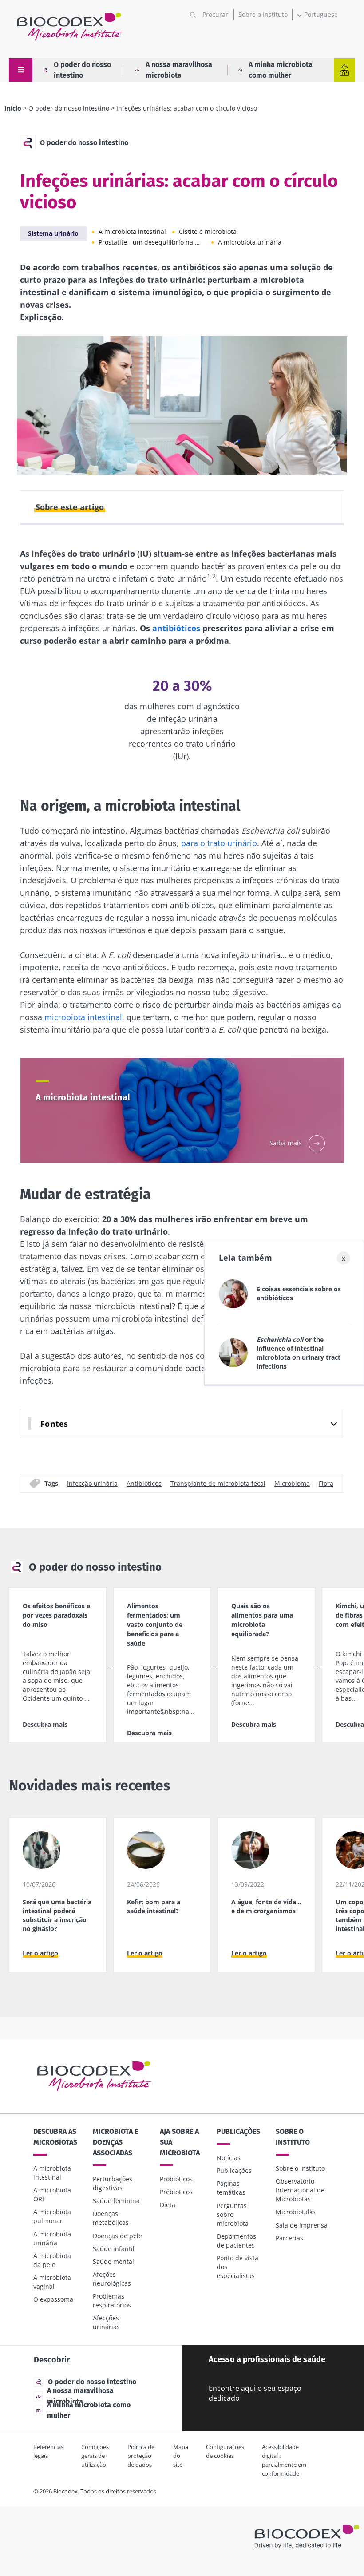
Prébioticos (176, 2192)
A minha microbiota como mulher (281, 70)
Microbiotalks (296, 2212)
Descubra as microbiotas (55, 2137)
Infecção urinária (92, 1483)
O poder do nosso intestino (82, 70)
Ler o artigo (40, 1953)
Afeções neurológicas (112, 2279)
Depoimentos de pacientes (236, 2241)
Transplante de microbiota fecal (218, 1483)
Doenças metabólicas (111, 2218)
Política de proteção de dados (141, 2456)
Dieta (168, 2205)
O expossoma (53, 2299)
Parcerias (289, 2238)
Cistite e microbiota (208, 231)
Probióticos (176, 2179)
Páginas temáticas (231, 2188)
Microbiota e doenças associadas (115, 2142)
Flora (326, 1483)
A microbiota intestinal (132, 231)
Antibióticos (144, 1483)
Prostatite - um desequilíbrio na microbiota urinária (152, 242)
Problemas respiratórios (112, 2301)
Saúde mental (113, 2261)
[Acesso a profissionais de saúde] (344, 70)
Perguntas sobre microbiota (233, 2214)
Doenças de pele (117, 2236)
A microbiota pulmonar (52, 2216)
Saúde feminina (116, 2201)
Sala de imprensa (302, 2225)
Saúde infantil (114, 2249)
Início (13, 108)
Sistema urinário (53, 233)
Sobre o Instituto (263, 14)
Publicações (238, 2131)
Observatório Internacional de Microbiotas (300, 2190)
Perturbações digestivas (113, 2183)
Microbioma (292, 1483)
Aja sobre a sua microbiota (180, 2142)
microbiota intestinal (83, 1017)
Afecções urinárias (106, 2322)
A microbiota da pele (52, 2260)
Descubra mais (45, 1724)
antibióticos (176, 628)
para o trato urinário (219, 843)
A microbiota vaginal (52, 2282)
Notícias (229, 2158)
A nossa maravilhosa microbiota (179, 70)
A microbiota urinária (250, 242)
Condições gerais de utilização (95, 2456)
